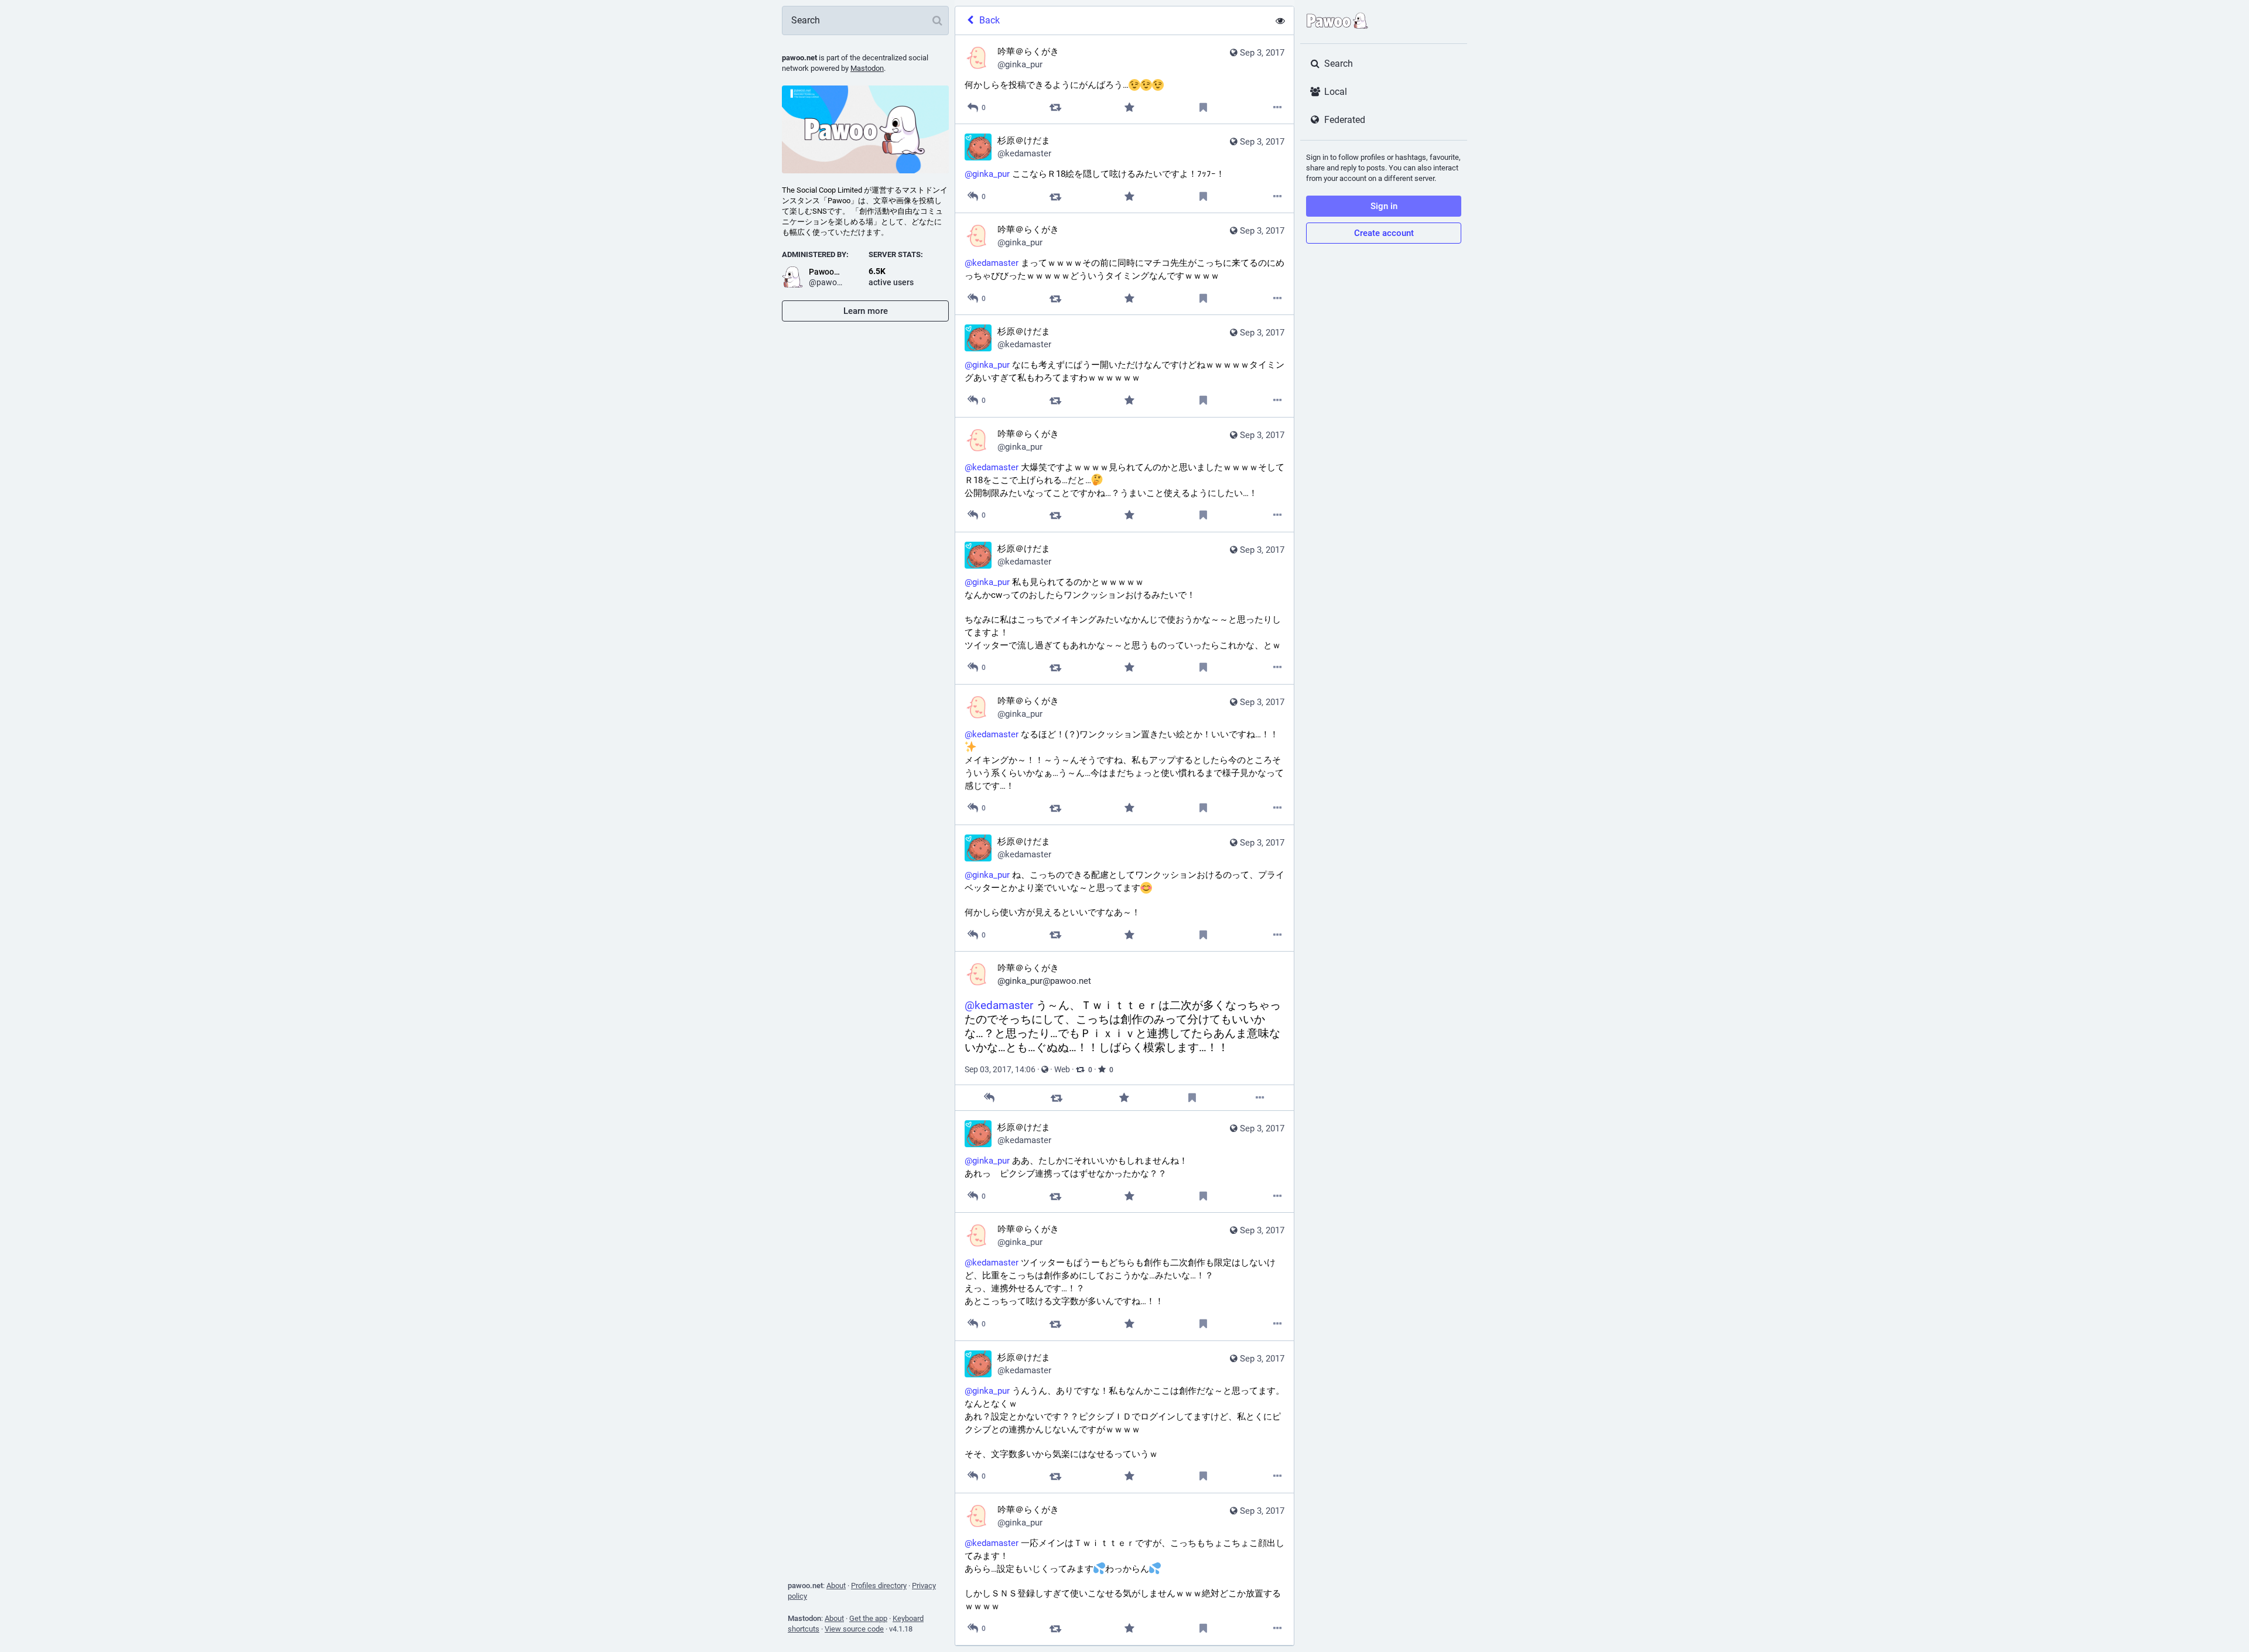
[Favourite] (1129, 107)
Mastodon (867, 68)
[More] (1278, 107)
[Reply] (989, 1098)
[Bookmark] (1203, 107)
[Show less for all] (1280, 20)
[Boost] (1055, 107)
